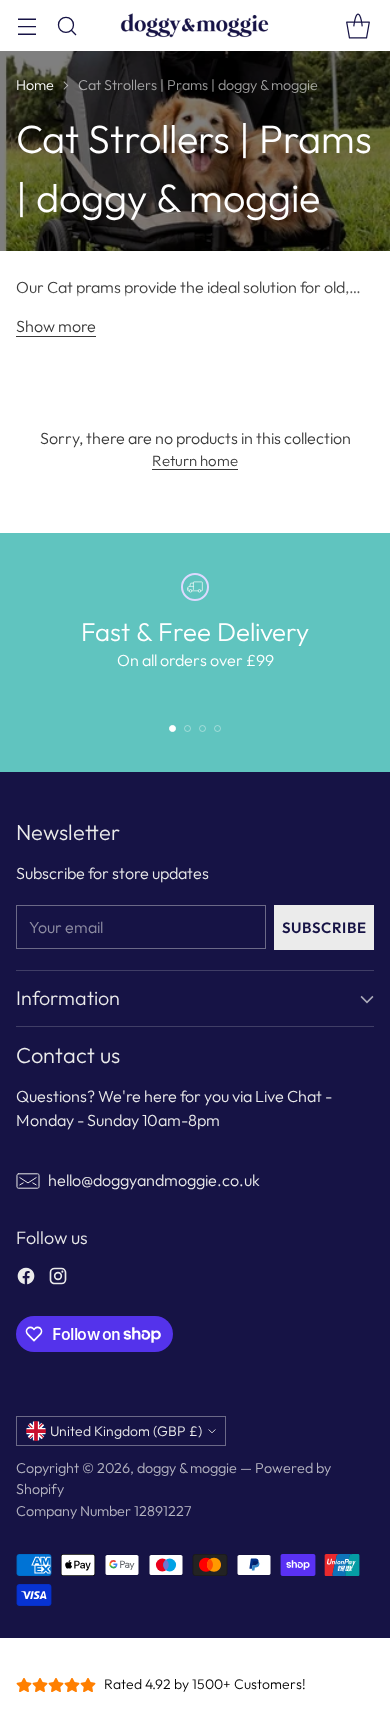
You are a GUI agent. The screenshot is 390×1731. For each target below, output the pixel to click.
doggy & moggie (187, 1468)
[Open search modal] (66, 25)
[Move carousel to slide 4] (217, 728)
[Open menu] (26, 25)
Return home (195, 460)
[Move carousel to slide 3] (202, 728)
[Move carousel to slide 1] (172, 728)
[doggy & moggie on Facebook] (26, 1279)
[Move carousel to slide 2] (187, 728)
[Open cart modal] (357, 25)
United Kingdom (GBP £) (126, 1431)
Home (35, 85)
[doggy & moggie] (195, 25)
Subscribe (324, 927)
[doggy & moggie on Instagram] (58, 1279)
